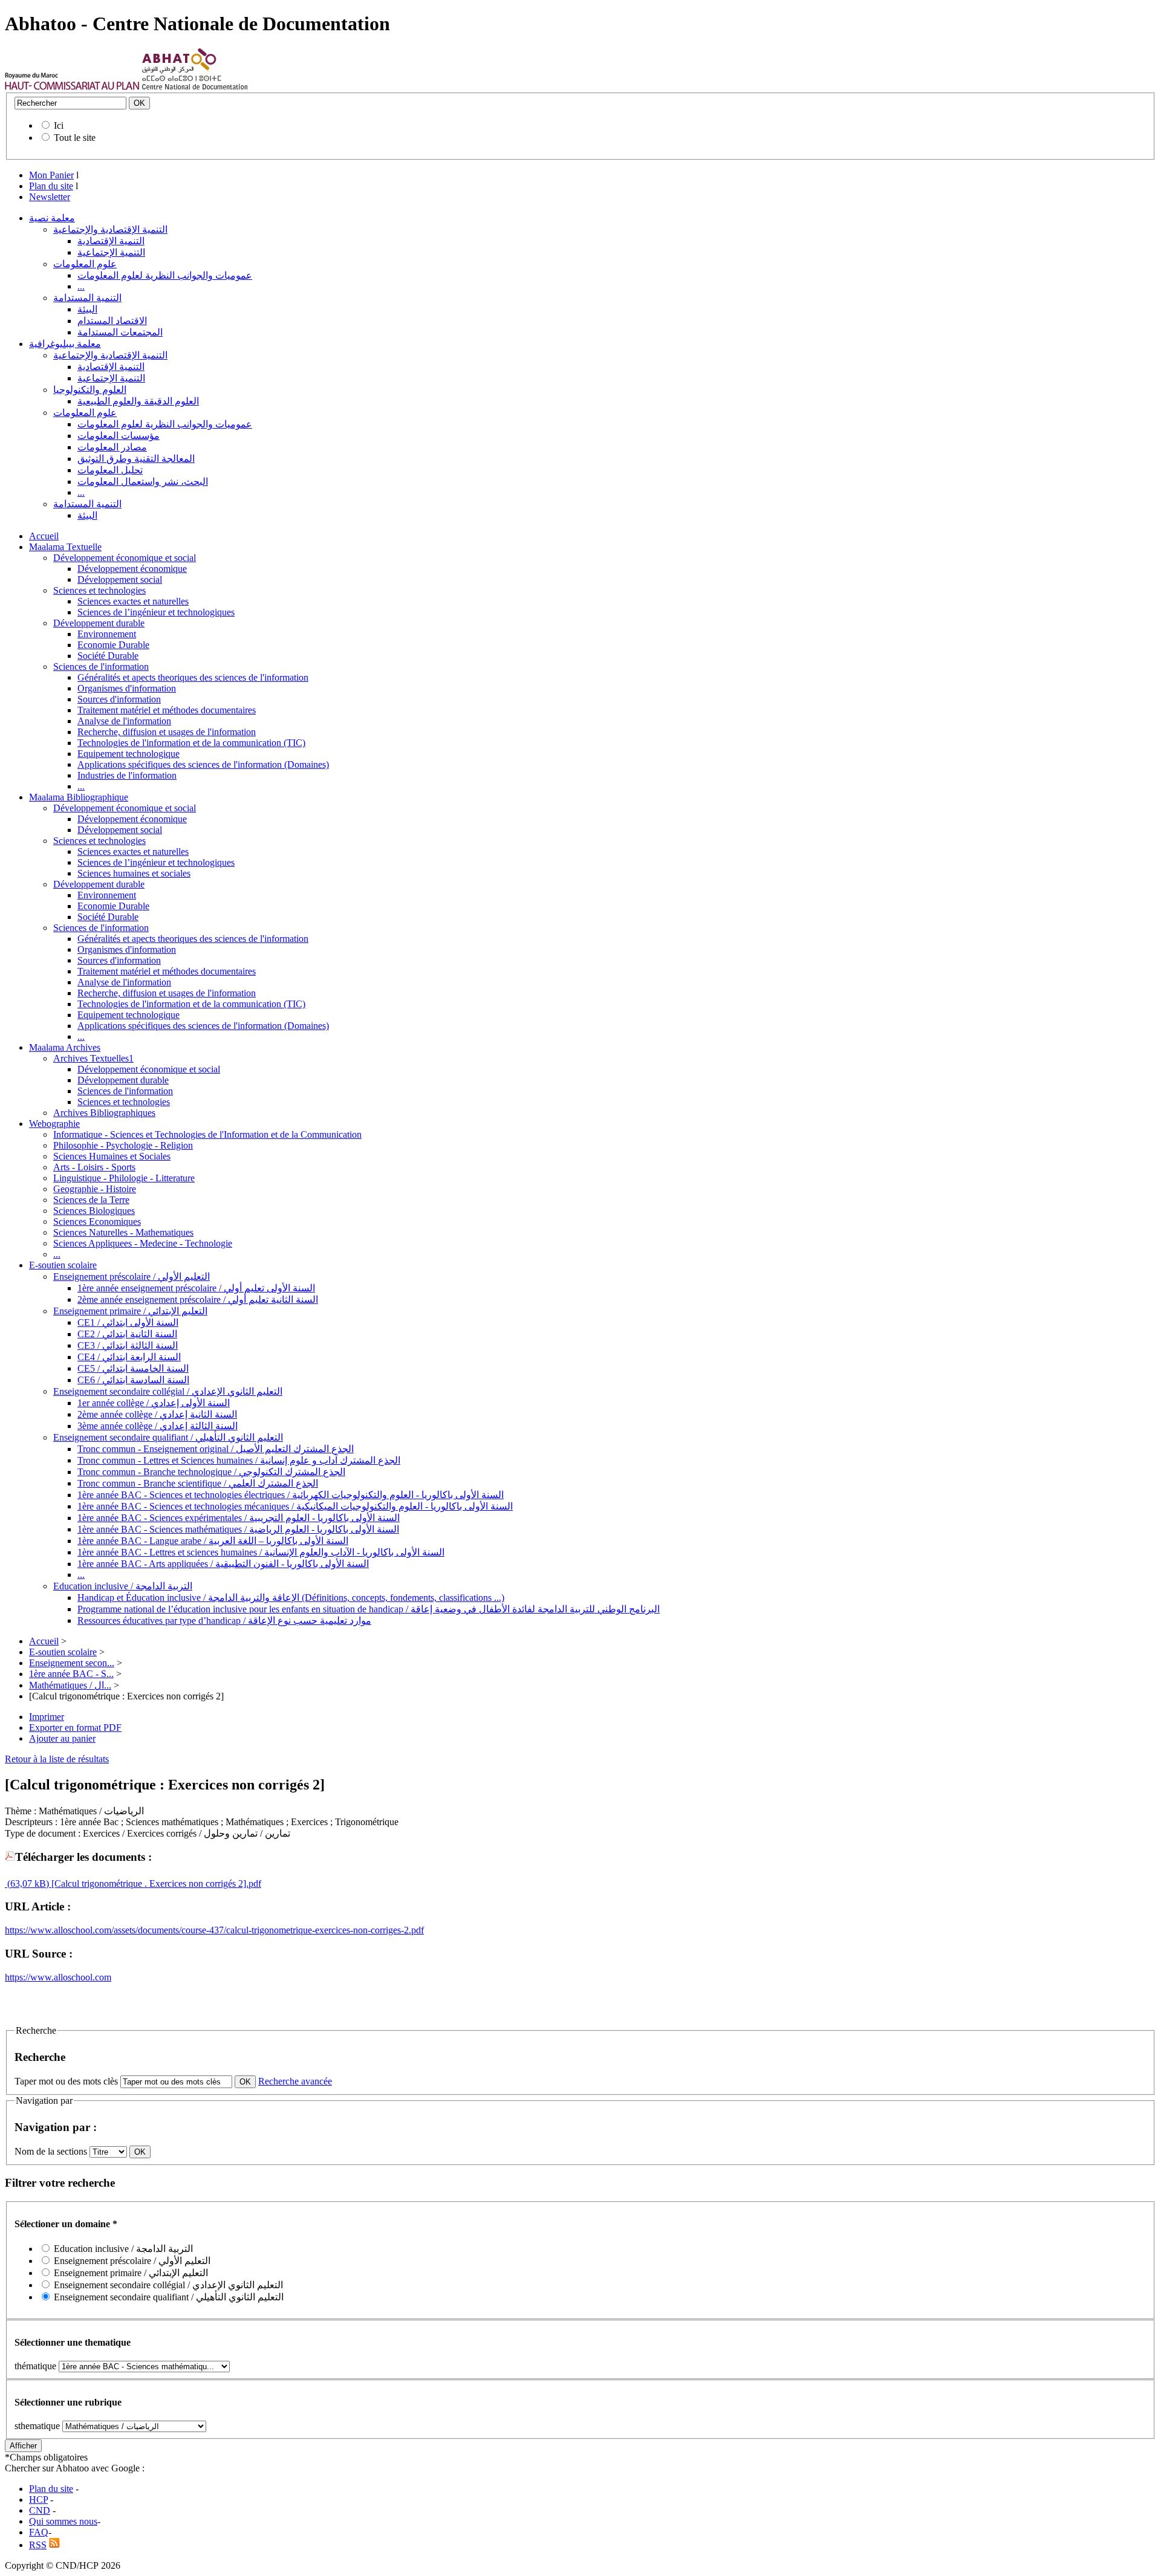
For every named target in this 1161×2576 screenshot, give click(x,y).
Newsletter (50, 197)
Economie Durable (113, 645)
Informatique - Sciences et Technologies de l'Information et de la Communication (207, 1134)
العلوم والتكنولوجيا (90, 390)
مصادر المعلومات (112, 447)
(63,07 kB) (27, 1883)
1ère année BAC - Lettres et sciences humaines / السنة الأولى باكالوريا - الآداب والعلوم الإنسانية (261, 1552)
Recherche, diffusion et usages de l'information (167, 732)
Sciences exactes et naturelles (133, 601)
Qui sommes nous (63, 2521)
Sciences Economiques (97, 1221)
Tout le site (75, 138)
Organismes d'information (127, 688)
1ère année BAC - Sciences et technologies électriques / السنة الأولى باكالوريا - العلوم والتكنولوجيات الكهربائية (291, 1495)
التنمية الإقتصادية (111, 241)
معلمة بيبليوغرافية (65, 344)
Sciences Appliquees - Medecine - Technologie (143, 1243)
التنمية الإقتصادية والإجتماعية (110, 229)
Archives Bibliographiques (104, 1113)
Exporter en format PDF (75, 1728)
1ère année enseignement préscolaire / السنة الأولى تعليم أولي (196, 1288)
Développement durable (99, 623)
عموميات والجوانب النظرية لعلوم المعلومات (165, 275)
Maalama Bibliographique (79, 797)
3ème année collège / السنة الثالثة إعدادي (158, 1426)
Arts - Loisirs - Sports (94, 1167)
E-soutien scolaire (63, 1265)
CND (40, 2510)
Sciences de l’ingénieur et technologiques (156, 612)
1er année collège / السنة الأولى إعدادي (154, 1403)
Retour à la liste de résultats (57, 1759)
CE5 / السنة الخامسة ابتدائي (133, 1368)
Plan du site (51, 186)
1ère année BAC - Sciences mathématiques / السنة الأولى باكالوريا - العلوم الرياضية (238, 1529)
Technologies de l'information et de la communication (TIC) (191, 743)
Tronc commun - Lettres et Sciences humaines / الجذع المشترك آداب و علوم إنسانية (239, 1460)
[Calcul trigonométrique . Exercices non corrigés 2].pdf (155, 1883)
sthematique (37, 2426)
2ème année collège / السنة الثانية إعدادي (157, 1414)
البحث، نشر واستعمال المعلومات (143, 482)
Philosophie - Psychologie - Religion (123, 1145)
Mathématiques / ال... (70, 1685)
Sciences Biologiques (94, 1211)
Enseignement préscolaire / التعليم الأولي (132, 1277)
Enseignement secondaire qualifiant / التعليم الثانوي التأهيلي (168, 1437)
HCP (38, 2500)
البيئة (87, 309)
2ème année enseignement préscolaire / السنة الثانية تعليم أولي (198, 1299)
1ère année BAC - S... (71, 1674)
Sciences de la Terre (91, 1200)
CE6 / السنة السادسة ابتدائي (133, 1380)
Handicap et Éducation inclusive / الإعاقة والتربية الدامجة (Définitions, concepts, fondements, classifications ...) (291, 1598)
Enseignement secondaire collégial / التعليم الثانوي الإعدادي (168, 1391)
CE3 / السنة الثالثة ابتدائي (128, 1345)
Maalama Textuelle (65, 547)
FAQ (39, 2532)
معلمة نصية (52, 218)
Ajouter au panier (62, 1738)
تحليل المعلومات (110, 470)
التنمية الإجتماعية (111, 252)
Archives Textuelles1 (93, 1058)
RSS (38, 2545)
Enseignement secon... (72, 1663)
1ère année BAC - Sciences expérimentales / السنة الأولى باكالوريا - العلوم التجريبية (239, 1518)
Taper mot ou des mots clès (66, 2081)
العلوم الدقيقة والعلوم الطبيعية (138, 401)
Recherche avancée (295, 2081)
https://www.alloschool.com (58, 1977)
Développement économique (132, 569)
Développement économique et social (125, 558)
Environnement (107, 634)
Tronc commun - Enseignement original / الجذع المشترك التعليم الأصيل (216, 1449)
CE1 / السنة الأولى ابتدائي (128, 1322)
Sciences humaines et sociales (134, 873)
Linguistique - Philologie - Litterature (124, 1178)
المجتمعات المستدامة (120, 332)
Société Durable (108, 656)
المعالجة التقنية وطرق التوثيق (136, 459)
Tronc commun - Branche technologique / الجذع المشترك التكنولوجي (211, 1472)
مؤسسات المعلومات (119, 436)
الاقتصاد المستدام (112, 321)
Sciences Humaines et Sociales (112, 1156)
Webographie (54, 1124)
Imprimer (47, 1717)
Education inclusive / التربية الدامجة (123, 1586)
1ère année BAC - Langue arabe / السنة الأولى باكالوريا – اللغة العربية (213, 1541)
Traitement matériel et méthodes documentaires (167, 710)
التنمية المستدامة (87, 298)
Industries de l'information (127, 775)
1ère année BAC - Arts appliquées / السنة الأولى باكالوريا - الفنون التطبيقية (223, 1564)
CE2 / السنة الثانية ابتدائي (127, 1334)
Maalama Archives (65, 1047)
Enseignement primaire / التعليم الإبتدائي (130, 1311)
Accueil (44, 536)
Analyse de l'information (124, 721)
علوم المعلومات (85, 264)
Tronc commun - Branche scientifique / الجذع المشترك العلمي (198, 1483)
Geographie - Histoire (95, 1189)
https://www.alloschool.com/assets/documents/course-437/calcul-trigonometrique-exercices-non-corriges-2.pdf (214, 1930)
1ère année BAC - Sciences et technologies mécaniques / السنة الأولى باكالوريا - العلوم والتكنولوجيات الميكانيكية (295, 1506)
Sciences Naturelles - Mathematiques (123, 1232)
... (81, 286)
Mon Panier (51, 175)
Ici (59, 125)
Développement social (120, 579)
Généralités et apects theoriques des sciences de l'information (193, 677)
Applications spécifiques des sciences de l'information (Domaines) (203, 764)
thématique (35, 2366)
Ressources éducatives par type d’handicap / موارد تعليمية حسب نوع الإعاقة (224, 1621)
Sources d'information (119, 699)
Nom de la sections (52, 2151)
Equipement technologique (128, 754)
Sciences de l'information (101, 667)
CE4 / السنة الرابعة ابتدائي (129, 1357)
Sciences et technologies (99, 590)
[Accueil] (72, 87)
